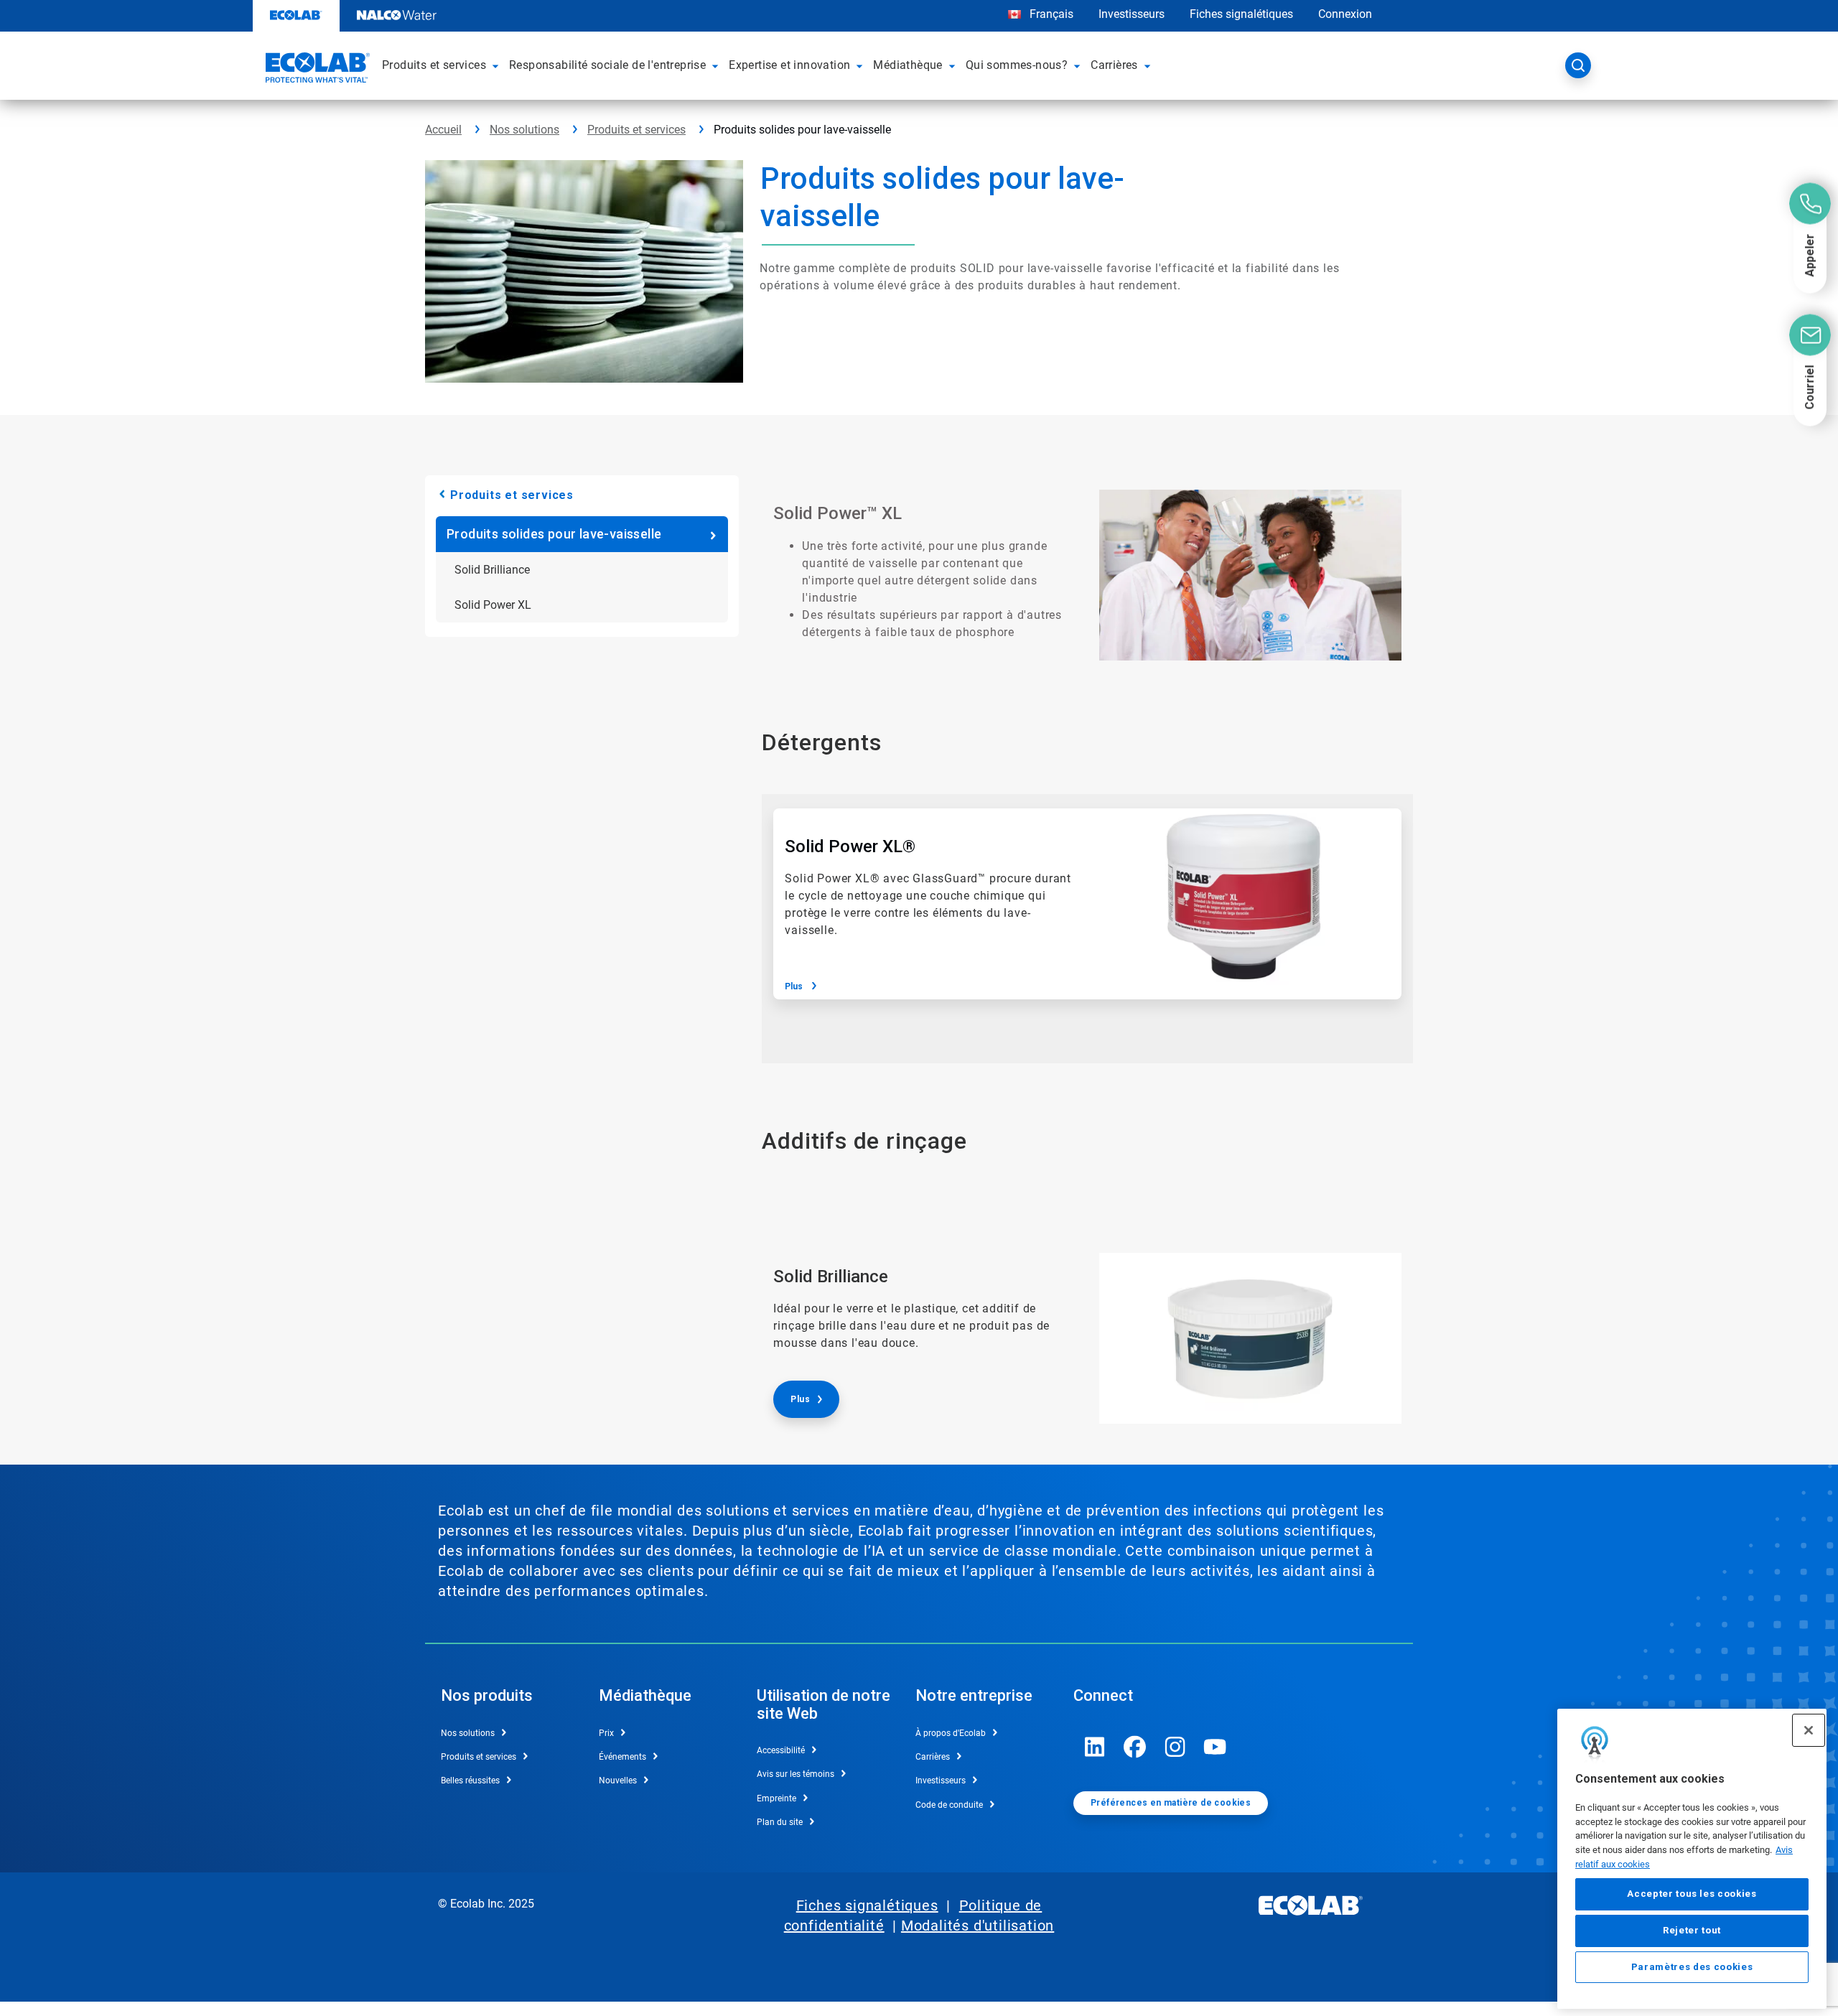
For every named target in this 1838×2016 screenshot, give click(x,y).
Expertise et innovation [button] (789, 65)
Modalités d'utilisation (978, 1926)
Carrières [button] (1114, 65)
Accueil (443, 130)
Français (1051, 14)
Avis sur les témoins (796, 1774)
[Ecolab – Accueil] (316, 70)
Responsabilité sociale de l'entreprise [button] (607, 65)
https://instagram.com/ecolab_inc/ (1175, 1747)
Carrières (933, 1757)
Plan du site (780, 1822)
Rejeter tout (1692, 1930)
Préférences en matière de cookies (1171, 1803)
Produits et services (636, 130)
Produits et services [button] (434, 65)
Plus (794, 986)
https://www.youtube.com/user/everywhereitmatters (1216, 1747)
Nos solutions (524, 130)
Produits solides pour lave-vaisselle (554, 534)
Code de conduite (949, 1805)
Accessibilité (781, 1750)
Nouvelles (618, 1781)
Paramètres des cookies (1692, 1967)
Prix (606, 1733)
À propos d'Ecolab (951, 1733)
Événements (622, 1757)
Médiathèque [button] (908, 65)
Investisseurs (1132, 14)
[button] (498, 65)
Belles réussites (470, 1781)
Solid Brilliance (492, 570)
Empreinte (776, 1798)
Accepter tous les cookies (1692, 1894)
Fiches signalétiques (1241, 14)
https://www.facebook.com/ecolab (1135, 1747)
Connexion (1345, 14)
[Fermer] (1809, 1730)
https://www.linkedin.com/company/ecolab (1095, 1747)
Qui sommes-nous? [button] (1017, 65)
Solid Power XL (493, 605)
